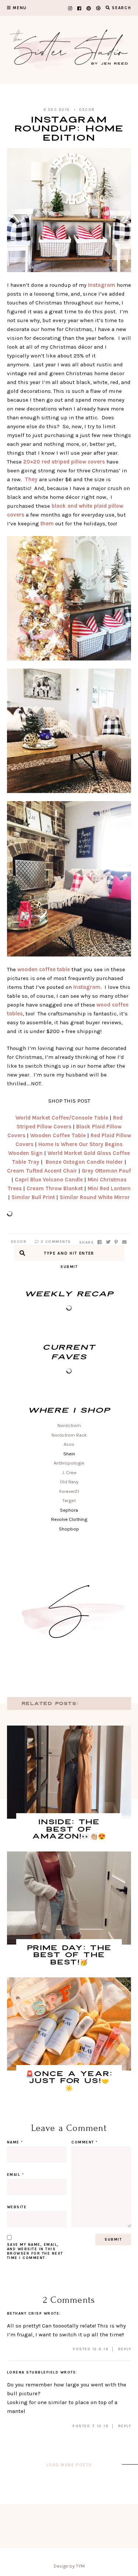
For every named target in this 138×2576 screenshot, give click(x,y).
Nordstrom (69, 1425)
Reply (125, 2349)
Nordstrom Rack (69, 1435)
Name (15, 2142)
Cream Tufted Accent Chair (42, 1171)
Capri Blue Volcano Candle (49, 1180)
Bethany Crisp (25, 2314)
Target (69, 1500)
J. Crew (69, 1472)
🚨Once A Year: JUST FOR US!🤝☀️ (69, 2081)
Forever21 (69, 1491)
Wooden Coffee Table (58, 1135)
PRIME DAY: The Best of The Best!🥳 (69, 1955)
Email (16, 2175)
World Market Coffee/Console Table (62, 1118)
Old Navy (69, 1482)
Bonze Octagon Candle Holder (84, 1162)
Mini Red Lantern (109, 1188)
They (31, 479)
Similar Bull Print (33, 1197)
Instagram (102, 285)
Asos (69, 1444)
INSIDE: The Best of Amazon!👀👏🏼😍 (69, 1829)
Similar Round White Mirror (95, 1197)
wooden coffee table (44, 969)
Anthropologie (69, 1463)
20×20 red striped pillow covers (64, 462)
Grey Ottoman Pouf (106, 1171)
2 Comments (55, 1242)
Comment (85, 2142)
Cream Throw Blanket (55, 1188)
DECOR (87, 110)
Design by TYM (69, 2566)
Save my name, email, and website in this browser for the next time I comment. (35, 2251)
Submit (69, 1267)
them (47, 524)
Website (17, 2207)
